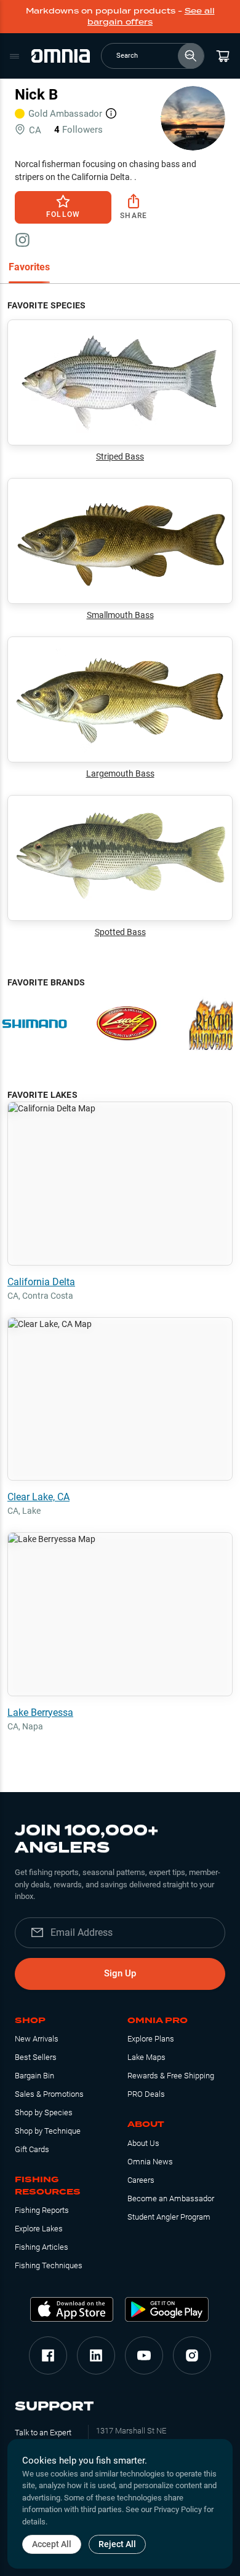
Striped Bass (120, 456)
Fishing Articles (42, 2247)
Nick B (36, 95)
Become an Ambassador (171, 2198)
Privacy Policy (178, 2509)
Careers (141, 2180)
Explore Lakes (39, 2229)
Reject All (117, 2544)
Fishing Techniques (49, 2265)
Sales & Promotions (49, 2094)
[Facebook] (48, 2355)
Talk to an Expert (43, 2433)
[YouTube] (144, 2355)
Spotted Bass (120, 932)
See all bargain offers (151, 16)
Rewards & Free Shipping (171, 2076)
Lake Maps (146, 2057)
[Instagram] (192, 2355)
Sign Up (120, 1973)
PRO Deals (146, 2094)
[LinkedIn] (96, 2355)
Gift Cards (32, 2149)
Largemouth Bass (120, 773)
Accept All (52, 2544)
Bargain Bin (34, 2076)
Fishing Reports (42, 2210)
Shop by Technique (48, 2131)
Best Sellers (36, 2057)
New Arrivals (37, 2039)
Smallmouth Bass (120, 615)
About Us (143, 2143)
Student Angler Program (169, 2217)
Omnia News (150, 2162)
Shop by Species (44, 2112)
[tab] (29, 268)
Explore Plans (151, 2039)
